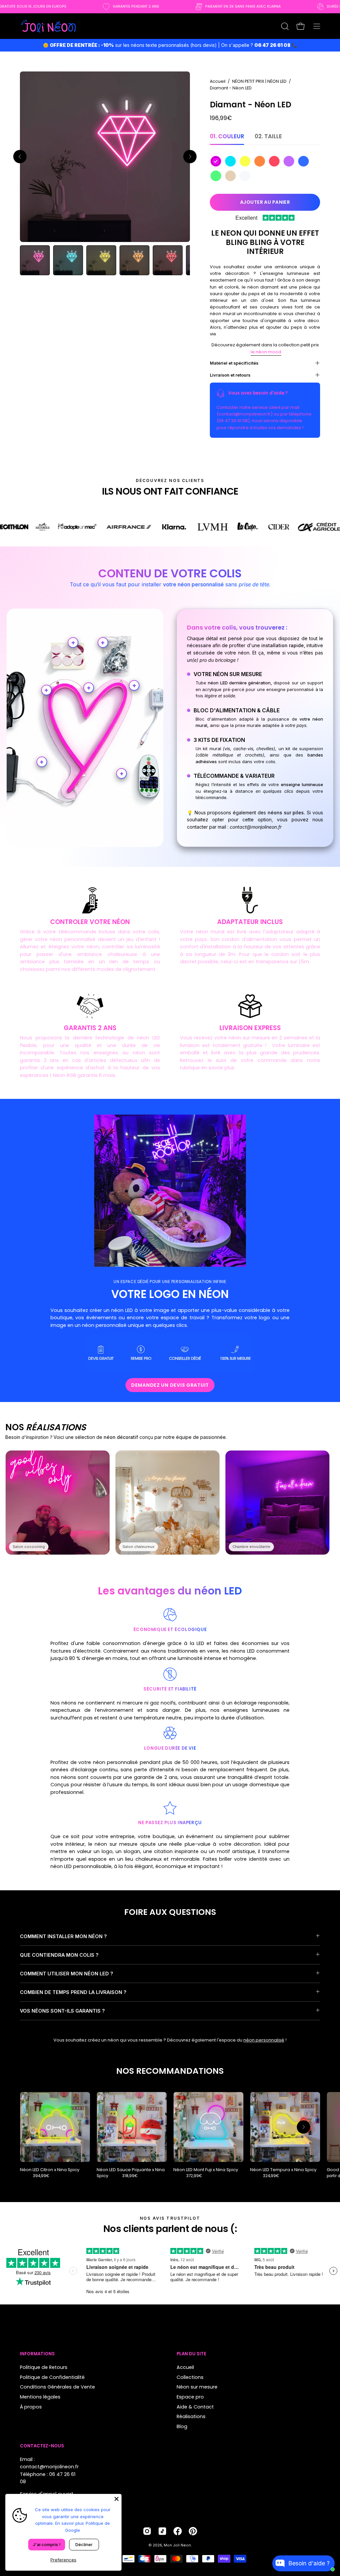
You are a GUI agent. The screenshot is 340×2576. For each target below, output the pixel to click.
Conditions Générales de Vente (57, 2387)
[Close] (117, 2499)
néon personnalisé (264, 2040)
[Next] (190, 157)
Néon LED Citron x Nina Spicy (50, 2170)
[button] (284, 26)
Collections (190, 2377)
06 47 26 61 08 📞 (276, 45)
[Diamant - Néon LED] (35, 260)
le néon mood (266, 352)
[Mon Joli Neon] (48, 26)
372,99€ (194, 2176)
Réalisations (191, 2416)
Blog (182, 2426)
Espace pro (190, 2397)
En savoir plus (70, 2523)
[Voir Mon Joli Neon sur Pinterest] (193, 2531)
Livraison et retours (230, 375)
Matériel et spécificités (234, 363)
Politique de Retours (44, 2367)
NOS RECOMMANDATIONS (170, 2071)
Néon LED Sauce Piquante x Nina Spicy (131, 2173)
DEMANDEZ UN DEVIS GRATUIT (170, 1385)
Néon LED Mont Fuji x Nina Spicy (206, 2170)
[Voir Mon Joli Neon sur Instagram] (147, 2531)
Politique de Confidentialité (52, 2377)
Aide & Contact (195, 2406)
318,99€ (130, 2176)
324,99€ (271, 2176)
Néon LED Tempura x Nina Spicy (283, 2170)
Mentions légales (40, 2397)
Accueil (218, 81)
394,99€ (41, 2176)
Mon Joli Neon (177, 2545)
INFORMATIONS (37, 2354)
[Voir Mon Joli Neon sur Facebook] (178, 2531)
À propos (31, 2406)
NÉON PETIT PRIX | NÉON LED (259, 81)
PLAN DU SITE (191, 2354)
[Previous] (20, 157)
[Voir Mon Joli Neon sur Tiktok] (162, 2531)
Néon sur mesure (197, 2387)
